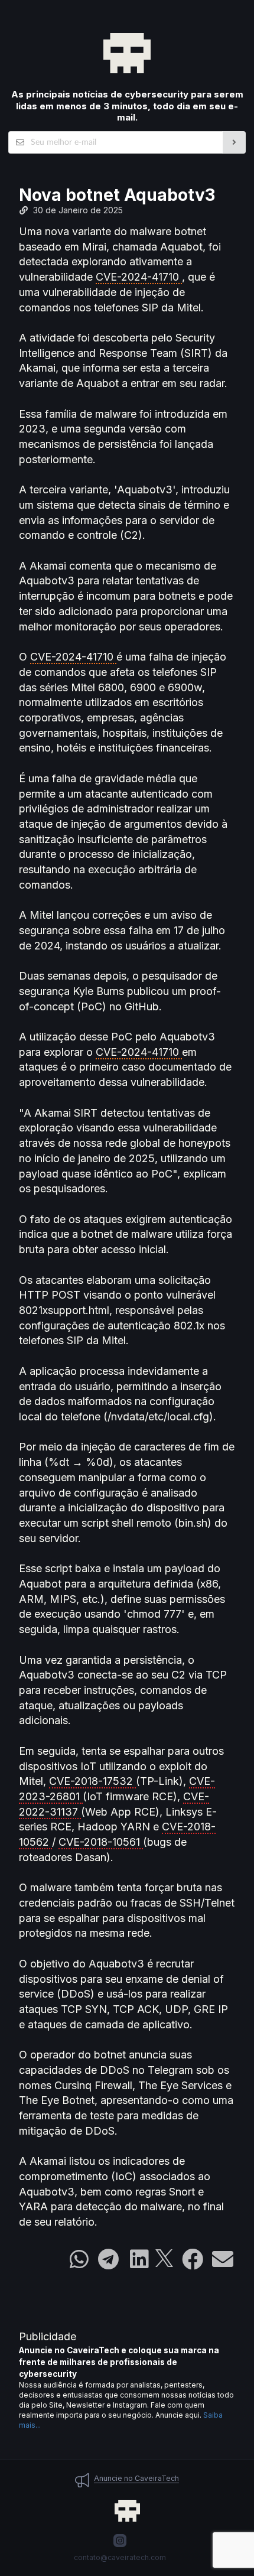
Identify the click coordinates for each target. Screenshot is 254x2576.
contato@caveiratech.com (120, 2557)
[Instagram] (120, 2541)
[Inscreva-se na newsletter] (234, 142)
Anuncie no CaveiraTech (136, 2478)
